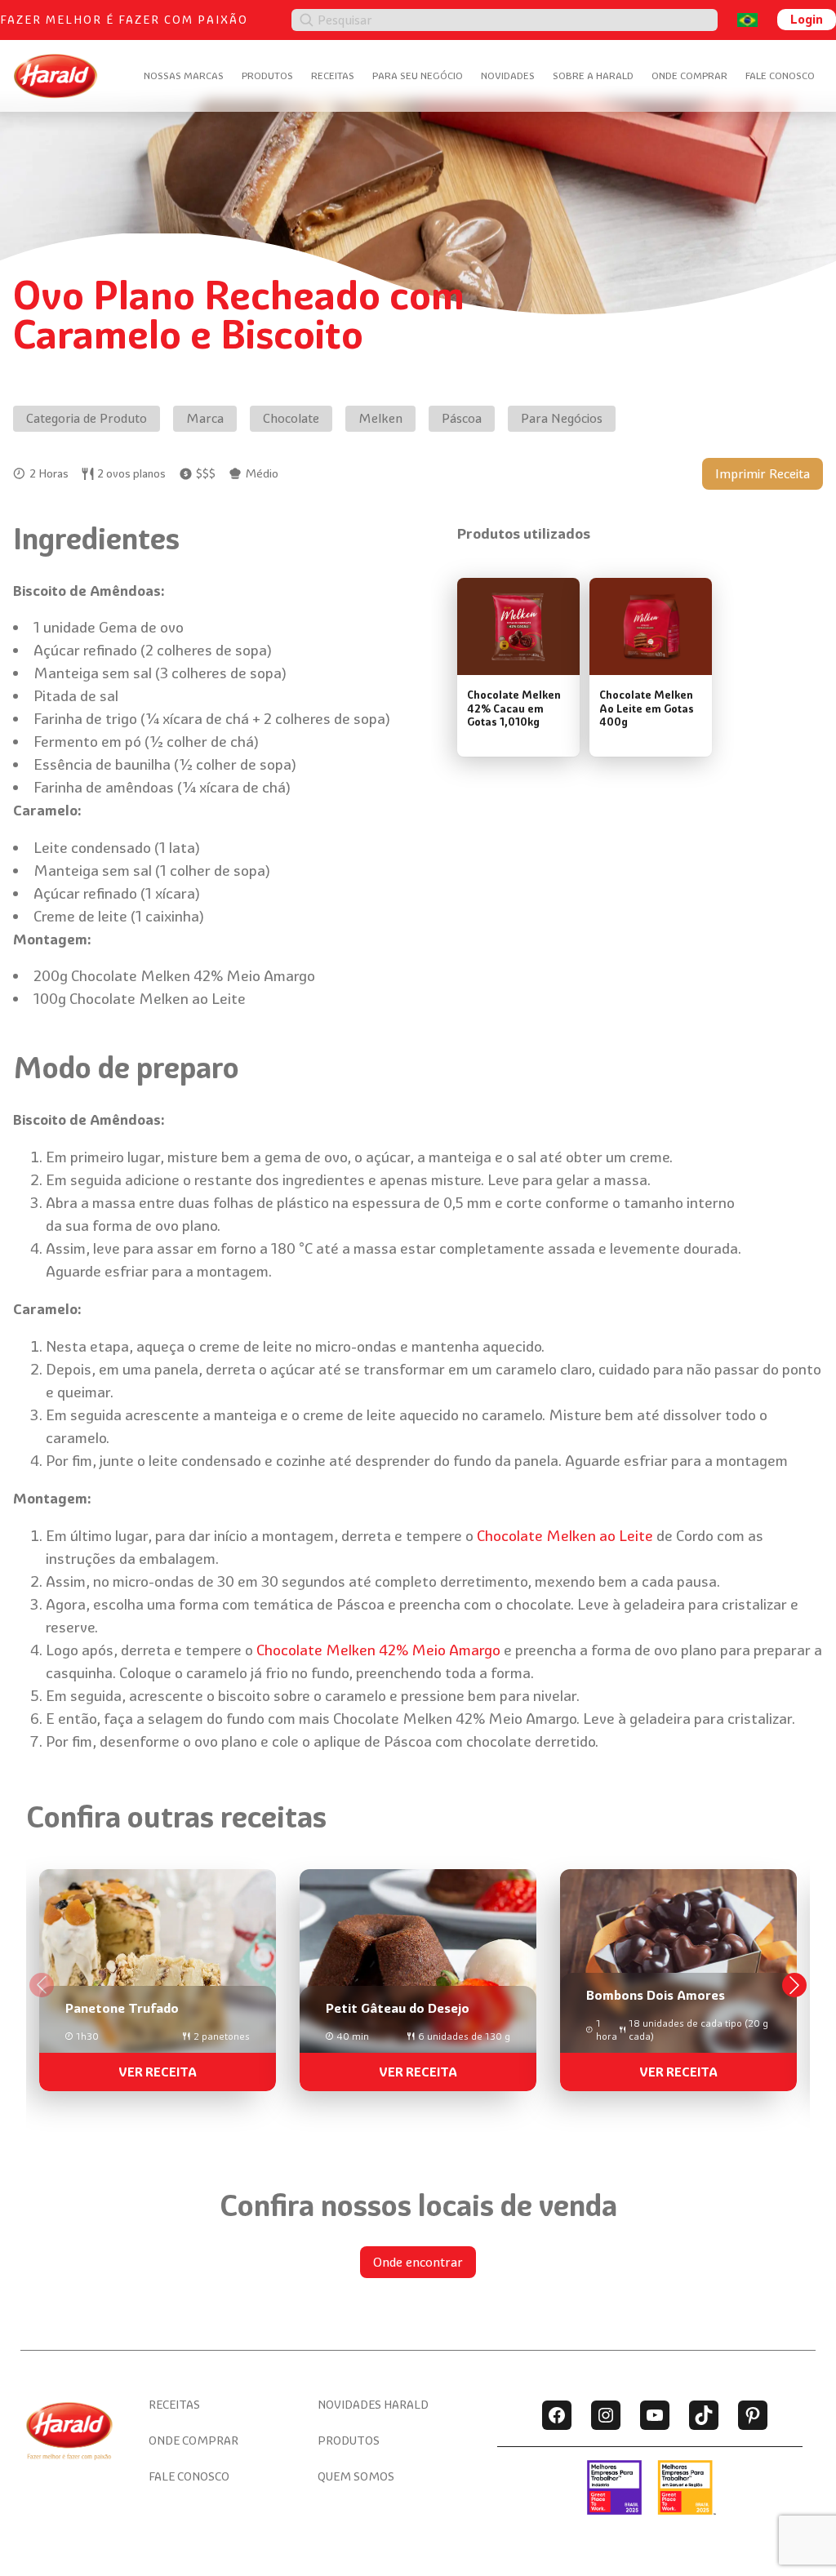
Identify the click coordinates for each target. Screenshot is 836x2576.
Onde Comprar (689, 76)
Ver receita (158, 2072)
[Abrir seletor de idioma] (747, 20)
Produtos (267, 76)
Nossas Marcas (184, 76)
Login (807, 19)
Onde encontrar (418, 2262)
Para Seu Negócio (418, 76)
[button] (794, 1985)
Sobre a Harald (593, 76)
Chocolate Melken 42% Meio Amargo (378, 1650)
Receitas (333, 76)
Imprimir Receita (763, 474)
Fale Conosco (780, 76)
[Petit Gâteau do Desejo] (418, 1974)
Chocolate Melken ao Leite (565, 1536)
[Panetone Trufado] (158, 1974)
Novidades (508, 76)
